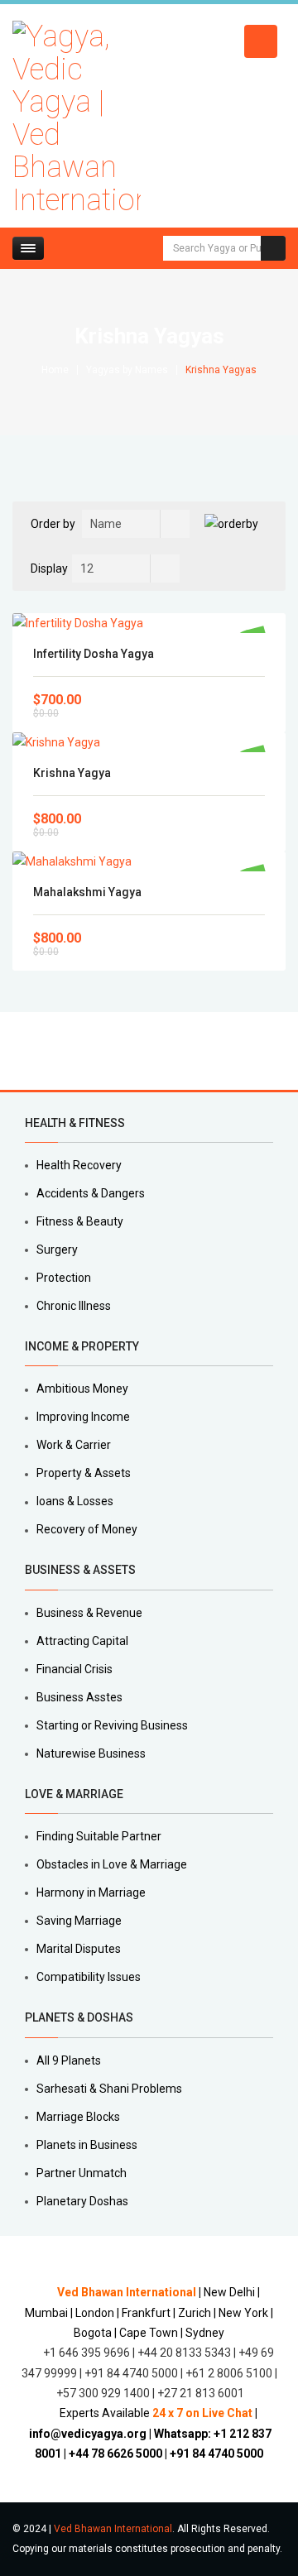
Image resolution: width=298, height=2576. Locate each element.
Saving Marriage (79, 1921)
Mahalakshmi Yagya (87, 892)
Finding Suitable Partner (99, 1836)
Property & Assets (84, 1473)
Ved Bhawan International (113, 2529)
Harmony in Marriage (91, 1892)
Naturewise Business (91, 1753)
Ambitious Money (82, 1389)
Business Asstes (79, 1697)
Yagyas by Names (127, 370)
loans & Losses (75, 1501)
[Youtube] (112, 1051)
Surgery (57, 1250)
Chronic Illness (74, 1306)
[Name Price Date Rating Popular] (136, 524)
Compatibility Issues (89, 1977)
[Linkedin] (74, 1051)
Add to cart (149, 623)
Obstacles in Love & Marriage (112, 1864)
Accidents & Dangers (91, 1193)
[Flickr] (131, 1051)
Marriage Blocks (78, 2117)
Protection (64, 1278)
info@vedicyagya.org (88, 2434)
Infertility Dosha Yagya (94, 654)
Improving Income (83, 1417)
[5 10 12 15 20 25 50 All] (126, 568)
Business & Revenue (89, 1613)
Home (55, 370)
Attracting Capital (82, 1641)
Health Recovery (79, 1165)
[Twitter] (36, 1051)
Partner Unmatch (82, 2173)
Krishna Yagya (72, 773)
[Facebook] (17, 1051)
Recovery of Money (87, 1529)
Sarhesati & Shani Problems (109, 2089)
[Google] (55, 1051)
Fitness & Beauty (80, 1221)
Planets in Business (87, 2145)
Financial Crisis (74, 1669)
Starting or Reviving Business (112, 1725)
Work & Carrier (74, 1445)
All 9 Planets (69, 2060)
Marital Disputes (79, 1949)
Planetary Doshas (82, 2201)
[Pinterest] (93, 1051)
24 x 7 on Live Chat (202, 2413)
